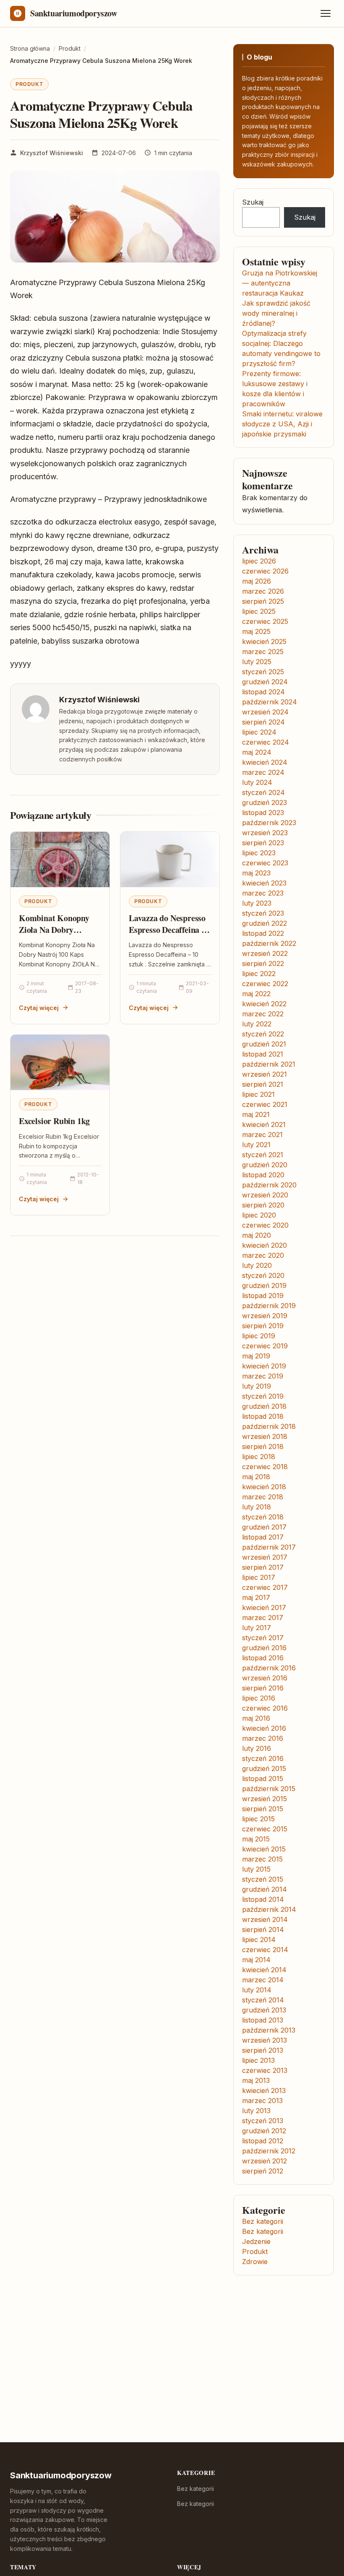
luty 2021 (256, 1145)
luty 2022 (257, 1024)
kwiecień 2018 (264, 1487)
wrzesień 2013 (265, 2040)
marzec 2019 (263, 1376)
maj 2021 (256, 1114)
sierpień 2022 (263, 963)
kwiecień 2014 (264, 1970)
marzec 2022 (263, 1014)
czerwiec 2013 (265, 2070)
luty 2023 (257, 903)
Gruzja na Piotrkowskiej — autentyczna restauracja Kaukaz (280, 283)
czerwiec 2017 (265, 1587)
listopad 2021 (263, 1054)
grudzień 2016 (264, 1648)
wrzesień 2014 (265, 1919)
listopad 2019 (263, 1296)
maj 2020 (257, 1235)
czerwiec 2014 (265, 1950)
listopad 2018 (263, 1416)
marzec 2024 (263, 772)
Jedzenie (256, 2241)
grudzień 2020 (265, 1165)
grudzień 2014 (265, 1889)
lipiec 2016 (259, 1698)
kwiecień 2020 (265, 1245)
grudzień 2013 (264, 2010)
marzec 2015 (262, 1859)
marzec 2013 (262, 2101)
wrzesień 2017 (265, 1557)
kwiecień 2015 (264, 1849)
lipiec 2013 (258, 2060)
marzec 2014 (263, 1980)
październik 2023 (269, 823)
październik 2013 (269, 2030)
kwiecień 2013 (264, 2090)
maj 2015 (256, 1839)
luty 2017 (257, 1628)
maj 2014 (256, 1960)
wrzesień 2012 (265, 2161)
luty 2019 (257, 1386)
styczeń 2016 (263, 1758)
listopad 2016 (263, 1658)
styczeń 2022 (263, 1034)
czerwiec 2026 (265, 571)
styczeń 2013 (263, 2121)
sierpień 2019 (263, 1326)
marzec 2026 (263, 591)
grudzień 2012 (264, 2131)
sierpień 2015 (263, 1809)
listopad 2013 (263, 2020)
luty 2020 (257, 1265)
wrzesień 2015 (265, 1799)
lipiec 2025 (259, 611)
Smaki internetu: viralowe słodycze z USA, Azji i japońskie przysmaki (282, 424)
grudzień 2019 (264, 1285)
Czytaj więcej (39, 1008)
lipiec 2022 (259, 974)
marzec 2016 (263, 1738)
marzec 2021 (262, 1135)
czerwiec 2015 (265, 1829)
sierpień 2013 (263, 2050)
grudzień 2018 (264, 1406)
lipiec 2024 (259, 732)
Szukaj (253, 202)
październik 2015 (269, 1789)
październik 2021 (269, 1064)
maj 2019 (256, 1356)
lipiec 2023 (259, 853)
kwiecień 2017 (264, 1607)
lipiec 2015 (258, 1819)
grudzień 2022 (265, 923)
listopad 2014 (263, 1899)
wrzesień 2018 (265, 1436)
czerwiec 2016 (265, 1708)
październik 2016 (269, 1668)
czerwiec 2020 (265, 1225)
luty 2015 (256, 1869)
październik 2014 (269, 1909)
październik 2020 (269, 1185)
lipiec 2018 (259, 1457)
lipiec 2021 (258, 1094)
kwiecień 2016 (264, 1728)
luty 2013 (256, 2111)
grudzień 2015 (264, 1768)
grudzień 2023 (265, 802)
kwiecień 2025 (264, 641)
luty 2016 (257, 1748)
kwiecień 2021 (264, 1124)
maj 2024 (257, 752)
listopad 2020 (263, 1175)
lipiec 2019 (259, 1336)
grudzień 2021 (264, 1044)
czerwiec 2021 (265, 1104)
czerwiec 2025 (265, 621)
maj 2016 (256, 1718)
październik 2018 (269, 1426)
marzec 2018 (263, 1497)
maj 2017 (256, 1597)
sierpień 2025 (263, 601)
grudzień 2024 (265, 682)
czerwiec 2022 (265, 984)
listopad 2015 (263, 1779)
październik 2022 (269, 943)
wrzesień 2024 (265, 712)
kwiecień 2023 (264, 883)
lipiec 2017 (259, 1577)
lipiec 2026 (259, 561)
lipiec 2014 (259, 1940)
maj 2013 (256, 2080)
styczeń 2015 (263, 1879)
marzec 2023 (263, 893)
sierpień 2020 (263, 1205)
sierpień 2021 (263, 1084)
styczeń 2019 (263, 1396)
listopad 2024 (263, 692)
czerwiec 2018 (265, 1467)
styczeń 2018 (263, 1517)
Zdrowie (255, 2262)
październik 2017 (269, 1547)
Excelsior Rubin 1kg (54, 1121)
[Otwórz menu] (326, 13)
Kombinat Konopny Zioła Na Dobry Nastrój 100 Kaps (54, 930)
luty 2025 (257, 662)
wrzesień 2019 (265, 1316)
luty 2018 (257, 1507)
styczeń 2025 (263, 672)
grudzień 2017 (264, 1527)
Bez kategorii (263, 2221)
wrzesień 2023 (265, 833)
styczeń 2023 (263, 913)
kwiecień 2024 (265, 762)
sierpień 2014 (263, 1929)
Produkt (29, 84)
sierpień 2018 (263, 1446)
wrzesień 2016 (265, 1678)
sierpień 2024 (263, 722)
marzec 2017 (263, 1618)
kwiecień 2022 (264, 1004)
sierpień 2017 (263, 1567)
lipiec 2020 (259, 1215)
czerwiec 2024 (266, 742)
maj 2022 (256, 994)
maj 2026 (257, 581)
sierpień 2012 (263, 2171)
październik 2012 (269, 2151)
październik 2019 (269, 1306)
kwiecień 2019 (264, 1366)
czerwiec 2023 (265, 863)
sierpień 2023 (263, 843)
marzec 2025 (263, 652)
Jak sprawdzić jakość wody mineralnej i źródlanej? (276, 313)
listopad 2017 (263, 1537)
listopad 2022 (263, 933)
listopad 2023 (263, 813)
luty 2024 (257, 782)
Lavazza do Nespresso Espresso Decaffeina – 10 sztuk (167, 930)
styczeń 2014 (263, 2000)
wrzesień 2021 (265, 1074)
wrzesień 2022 (265, 953)
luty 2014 (257, 1990)
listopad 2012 (263, 2141)
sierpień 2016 (263, 1688)
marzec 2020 (263, 1255)
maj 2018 (256, 1477)
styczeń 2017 (263, 1638)
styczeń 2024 (263, 792)
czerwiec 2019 (265, 1346)
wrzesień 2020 (265, 1195)
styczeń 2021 (263, 1155)
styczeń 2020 (263, 1275)
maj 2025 (256, 631)
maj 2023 (256, 873)
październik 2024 (270, 702)
